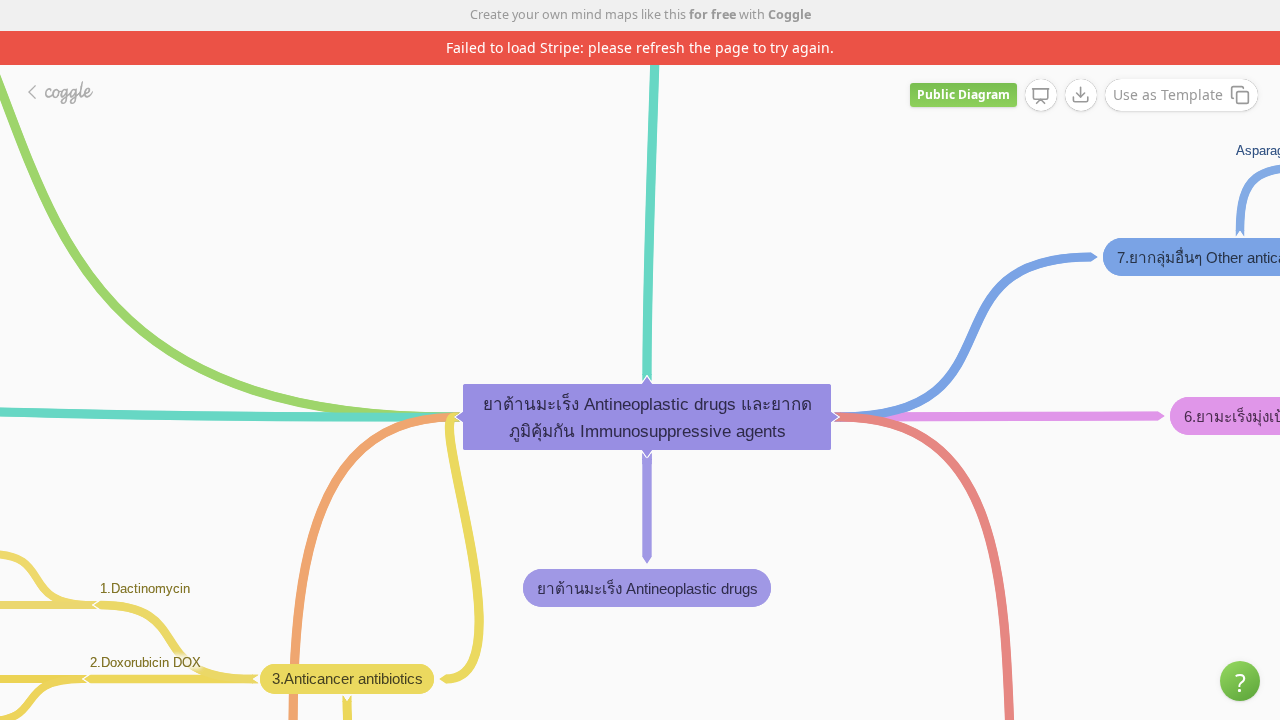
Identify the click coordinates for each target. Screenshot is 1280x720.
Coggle (789, 14)
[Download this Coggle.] (1081, 95)
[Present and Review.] (1041, 96)
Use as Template (1168, 94)
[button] (1240, 681)
